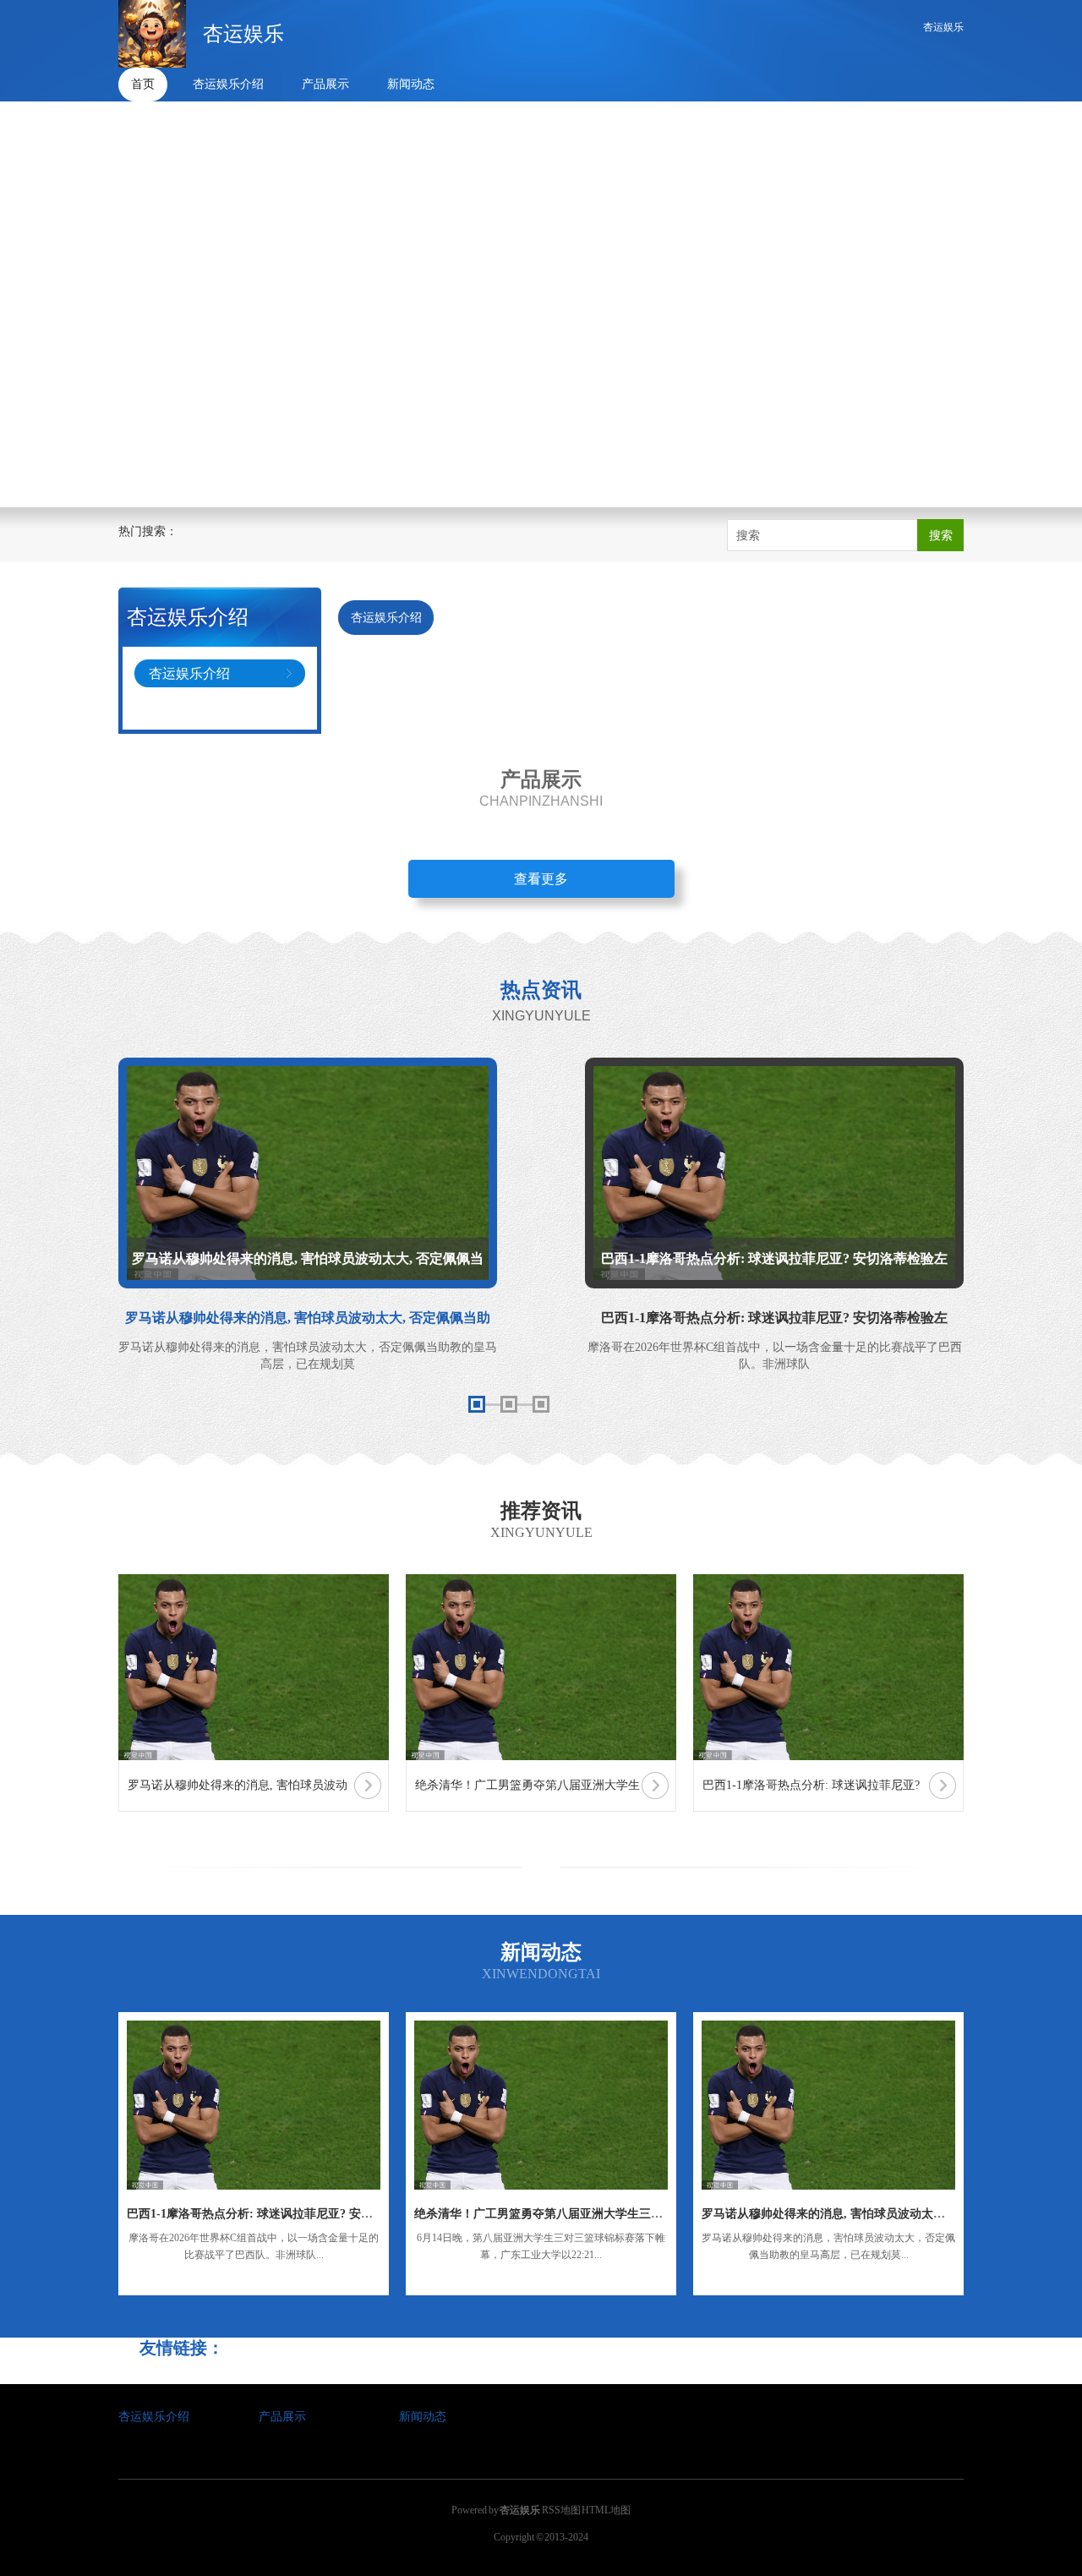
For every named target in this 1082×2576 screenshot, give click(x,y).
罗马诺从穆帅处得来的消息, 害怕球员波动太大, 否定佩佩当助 (862, 2214)
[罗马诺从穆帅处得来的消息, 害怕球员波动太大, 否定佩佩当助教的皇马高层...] (828, 2105)
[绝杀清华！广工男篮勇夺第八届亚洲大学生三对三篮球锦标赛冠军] (541, 2105)
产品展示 (325, 84)
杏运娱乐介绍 (228, 84)
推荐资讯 (541, 1511)
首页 (143, 84)
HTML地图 (606, 2510)
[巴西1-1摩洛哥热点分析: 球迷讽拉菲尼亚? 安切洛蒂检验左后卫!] (254, 2105)
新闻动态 (411, 84)
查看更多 (541, 879)
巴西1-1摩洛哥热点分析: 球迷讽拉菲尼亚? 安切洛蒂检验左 (279, 2214)
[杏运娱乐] (152, 34)
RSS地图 (561, 2510)
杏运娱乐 (943, 27)
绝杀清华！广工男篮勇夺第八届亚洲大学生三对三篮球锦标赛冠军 (586, 2214)
